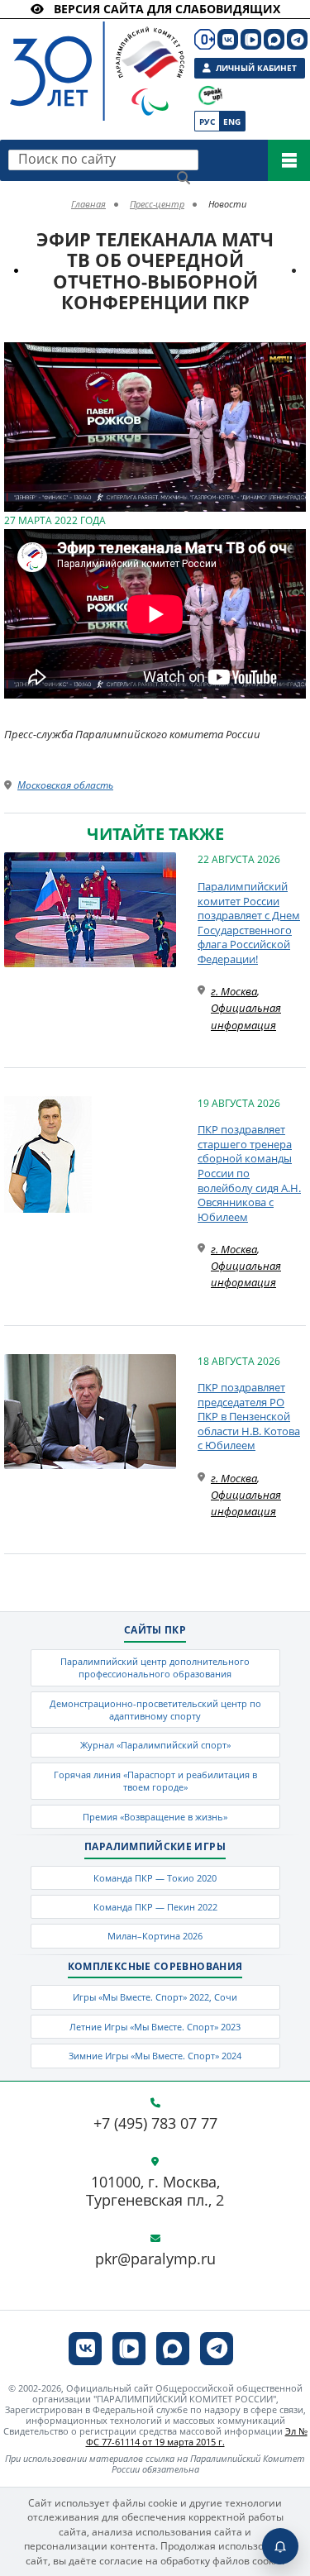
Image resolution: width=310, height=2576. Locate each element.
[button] (291, 357)
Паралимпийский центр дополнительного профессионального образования (155, 1667)
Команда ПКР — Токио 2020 (155, 1878)
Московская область (65, 785)
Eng (232, 122)
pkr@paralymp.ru (155, 2259)
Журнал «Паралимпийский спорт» (155, 1745)
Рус (207, 122)
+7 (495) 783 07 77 (155, 2124)
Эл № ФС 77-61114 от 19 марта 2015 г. (197, 2436)
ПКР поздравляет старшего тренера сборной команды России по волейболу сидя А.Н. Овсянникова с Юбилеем (249, 1173)
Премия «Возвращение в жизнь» (155, 1817)
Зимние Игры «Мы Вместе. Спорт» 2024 (155, 2056)
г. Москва (234, 991)
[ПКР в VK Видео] (251, 39)
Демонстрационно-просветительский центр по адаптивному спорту (155, 1710)
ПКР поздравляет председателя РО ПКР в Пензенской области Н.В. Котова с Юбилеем (249, 1416)
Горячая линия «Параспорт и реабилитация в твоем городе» (155, 1781)
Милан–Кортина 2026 (155, 1936)
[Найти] (184, 178)
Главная (88, 204)
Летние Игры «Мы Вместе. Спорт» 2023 (155, 2027)
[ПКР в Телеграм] (297, 39)
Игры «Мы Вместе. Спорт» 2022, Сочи (155, 1997)
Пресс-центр (157, 204)
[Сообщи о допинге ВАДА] (210, 95)
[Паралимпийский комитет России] (81, 57)
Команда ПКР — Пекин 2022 (155, 1907)
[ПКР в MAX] (274, 39)
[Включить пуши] (280, 2546)
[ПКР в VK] (228, 39)
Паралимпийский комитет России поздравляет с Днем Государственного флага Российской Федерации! (249, 923)
